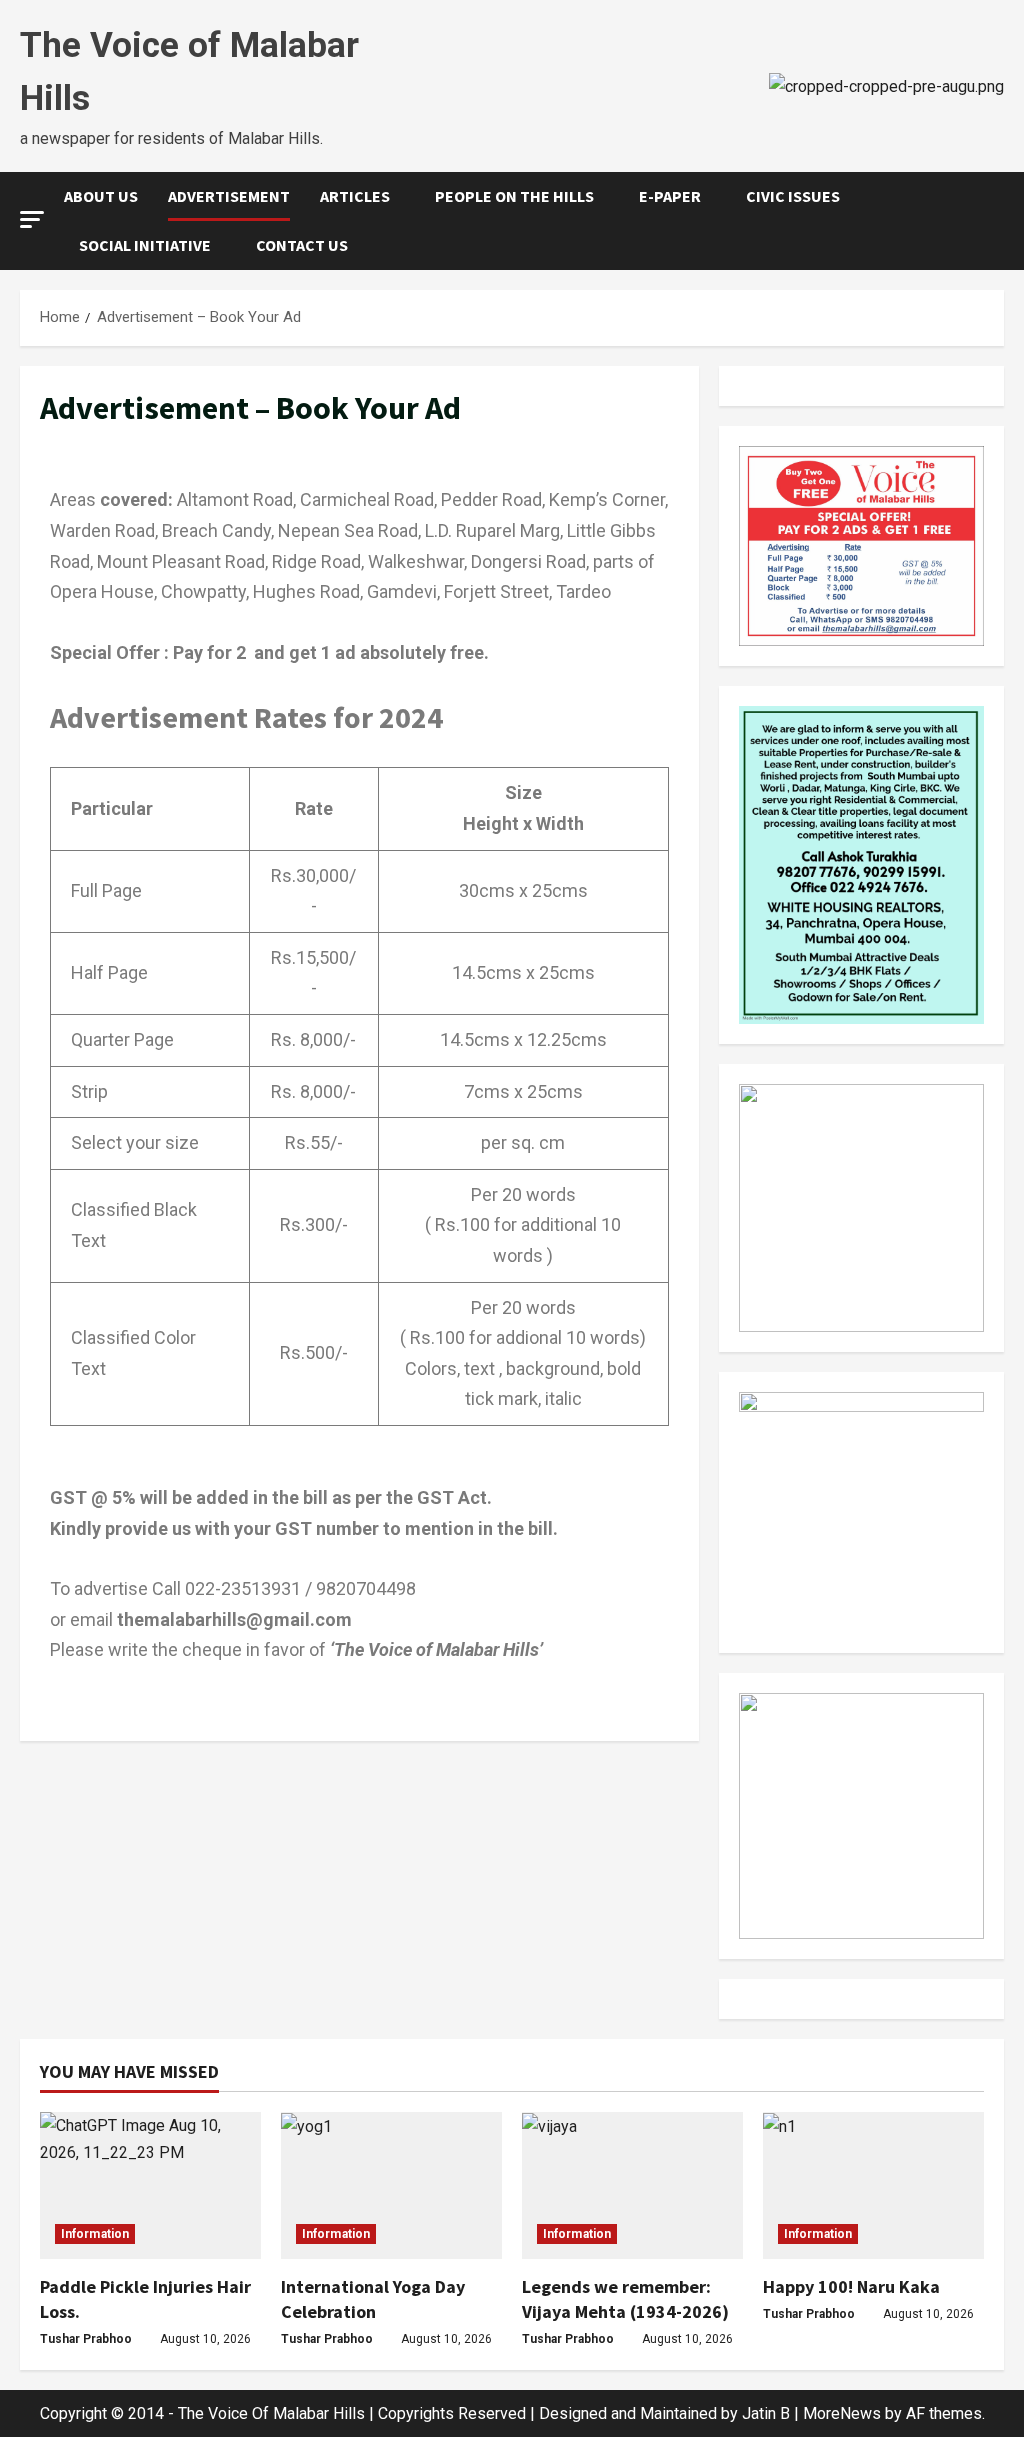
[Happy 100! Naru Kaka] (873, 2185)
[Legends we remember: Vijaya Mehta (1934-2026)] (632, 2185)
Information (95, 2234)
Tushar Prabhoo (86, 2339)
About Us (101, 196)
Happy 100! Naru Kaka (851, 2286)
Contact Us (302, 245)
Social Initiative (145, 245)
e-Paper (670, 196)
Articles (355, 196)
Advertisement (229, 196)
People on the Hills (514, 196)
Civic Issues (793, 196)
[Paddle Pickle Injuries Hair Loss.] (150, 2185)
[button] (32, 219)
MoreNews (842, 2413)
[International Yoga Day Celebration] (391, 2185)
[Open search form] (998, 221)
